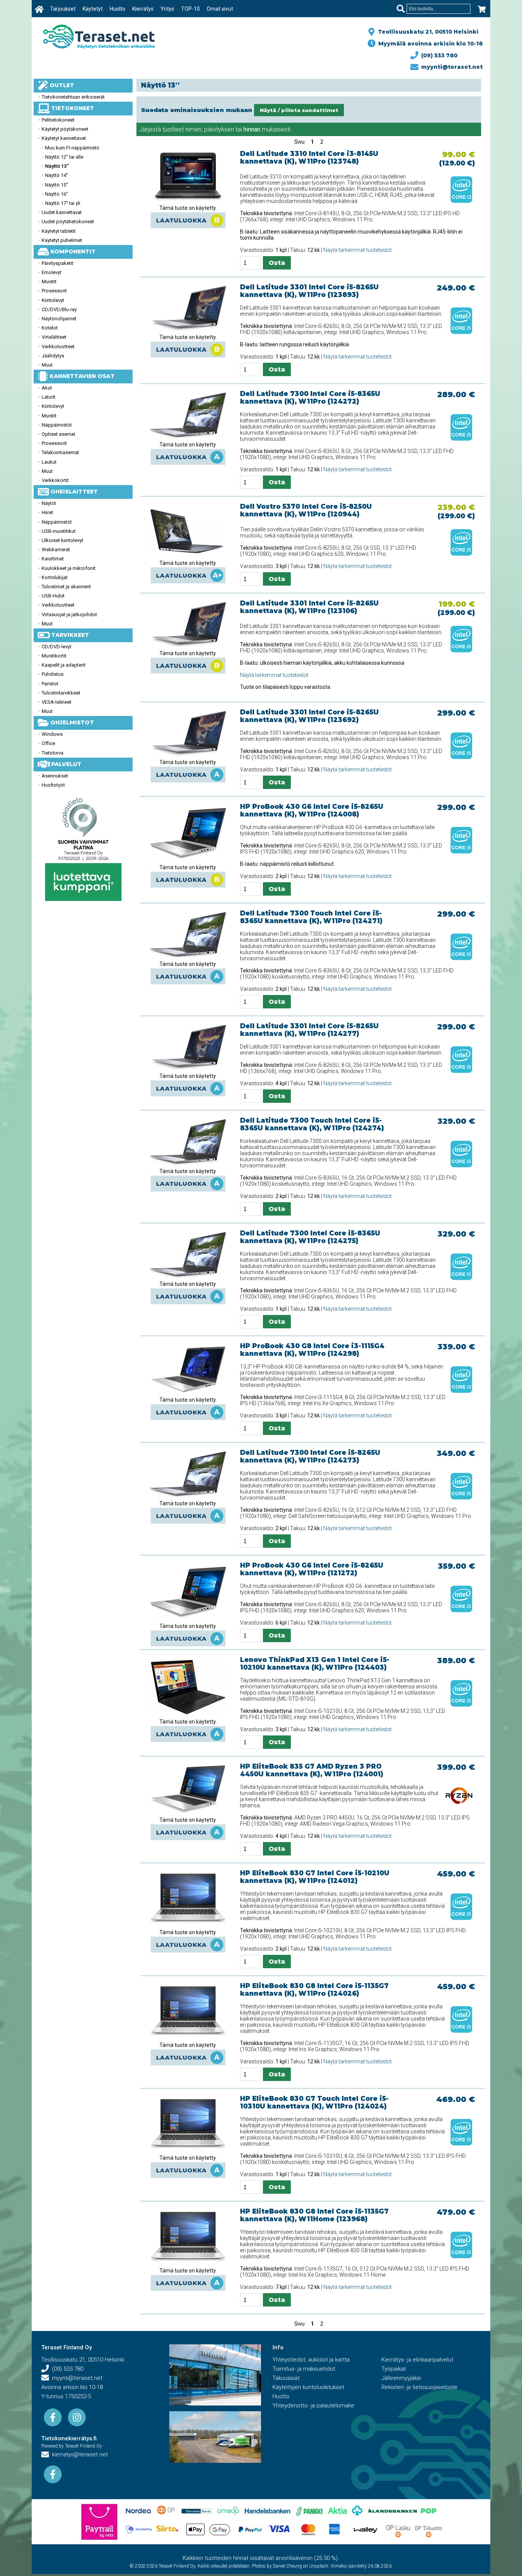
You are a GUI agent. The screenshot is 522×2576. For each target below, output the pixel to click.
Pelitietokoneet (58, 120)
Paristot (50, 684)
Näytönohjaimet (59, 319)
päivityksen (219, 129)
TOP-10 (190, 9)
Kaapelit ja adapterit (64, 665)
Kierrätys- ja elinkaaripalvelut (417, 2360)
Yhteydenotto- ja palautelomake (313, 2406)
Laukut (49, 462)
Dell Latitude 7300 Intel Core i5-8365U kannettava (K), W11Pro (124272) (310, 398)
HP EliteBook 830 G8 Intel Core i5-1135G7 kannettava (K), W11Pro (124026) (314, 1990)
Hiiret (47, 512)
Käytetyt (93, 9)
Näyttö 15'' (57, 185)
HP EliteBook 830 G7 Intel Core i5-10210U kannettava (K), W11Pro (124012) (315, 1877)
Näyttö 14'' (57, 175)
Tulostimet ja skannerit (66, 587)
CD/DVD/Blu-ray (59, 309)
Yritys (167, 9)
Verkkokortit (55, 480)
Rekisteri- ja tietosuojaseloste (419, 2387)
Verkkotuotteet (58, 347)
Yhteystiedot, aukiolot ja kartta (311, 2360)
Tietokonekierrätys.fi (69, 2438)
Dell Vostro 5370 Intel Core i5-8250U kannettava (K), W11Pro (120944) (306, 510)
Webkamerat (56, 549)
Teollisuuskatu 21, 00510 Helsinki (427, 32)
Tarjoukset (63, 9)
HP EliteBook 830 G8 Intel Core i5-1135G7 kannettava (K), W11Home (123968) (314, 2215)
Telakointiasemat (60, 452)
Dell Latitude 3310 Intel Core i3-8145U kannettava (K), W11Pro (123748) (309, 157)
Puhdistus (53, 674)
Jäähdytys (53, 356)
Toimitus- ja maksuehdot (304, 2369)
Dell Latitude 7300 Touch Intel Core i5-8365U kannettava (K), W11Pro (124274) (312, 1124)
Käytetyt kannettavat (64, 138)
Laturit (49, 397)
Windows (52, 734)
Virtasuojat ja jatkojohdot (69, 614)
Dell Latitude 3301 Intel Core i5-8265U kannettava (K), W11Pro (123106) (309, 607)
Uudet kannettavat (62, 212)
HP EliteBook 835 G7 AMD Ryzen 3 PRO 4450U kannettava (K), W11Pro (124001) (312, 1770)
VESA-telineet (57, 702)
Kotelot (50, 328)
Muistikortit (54, 656)
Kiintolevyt (53, 300)
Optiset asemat (58, 434)
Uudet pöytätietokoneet (68, 222)
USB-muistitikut (59, 531)
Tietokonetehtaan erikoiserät (73, 97)
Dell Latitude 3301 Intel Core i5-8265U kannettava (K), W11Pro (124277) (309, 1030)
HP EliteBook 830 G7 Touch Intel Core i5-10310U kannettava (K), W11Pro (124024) (314, 2102)
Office (48, 743)
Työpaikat (394, 2369)
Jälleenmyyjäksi (401, 2378)
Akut (47, 388)
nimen (193, 129)
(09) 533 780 (438, 55)
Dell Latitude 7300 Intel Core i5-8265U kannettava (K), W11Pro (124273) (310, 1456)
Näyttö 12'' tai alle (64, 157)
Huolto (118, 9)
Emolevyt (52, 272)
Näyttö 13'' (57, 166)
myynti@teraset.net (450, 67)
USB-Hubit (53, 596)
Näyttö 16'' (57, 194)
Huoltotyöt (53, 785)
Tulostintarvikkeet (61, 693)
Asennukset (55, 776)
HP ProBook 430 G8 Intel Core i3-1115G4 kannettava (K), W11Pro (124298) (312, 1350)
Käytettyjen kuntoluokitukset (308, 2387)
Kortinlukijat (55, 577)
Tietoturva (53, 753)
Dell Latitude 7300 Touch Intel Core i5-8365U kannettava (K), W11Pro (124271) (311, 917)
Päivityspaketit (58, 263)
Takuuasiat (286, 2378)
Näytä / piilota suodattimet (299, 110)
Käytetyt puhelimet (62, 240)
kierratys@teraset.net (78, 2454)
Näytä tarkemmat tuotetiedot (357, 250)
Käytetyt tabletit (59, 231)
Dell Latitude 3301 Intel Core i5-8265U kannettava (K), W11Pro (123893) (309, 291)
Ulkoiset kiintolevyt (62, 540)
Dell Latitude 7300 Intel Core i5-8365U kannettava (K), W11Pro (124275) (310, 1237)
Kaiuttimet (53, 559)
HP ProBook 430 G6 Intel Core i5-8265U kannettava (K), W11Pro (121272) (312, 1569)
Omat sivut (220, 9)
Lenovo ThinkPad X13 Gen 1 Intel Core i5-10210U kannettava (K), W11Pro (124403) (315, 1664)
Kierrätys (143, 9)
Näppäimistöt (57, 425)
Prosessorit (54, 291)
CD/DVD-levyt (57, 647)
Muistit (49, 282)
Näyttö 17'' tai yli (63, 203)
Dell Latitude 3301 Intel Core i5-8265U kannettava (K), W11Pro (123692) (309, 716)
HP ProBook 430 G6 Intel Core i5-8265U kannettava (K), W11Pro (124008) (312, 810)
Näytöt (49, 503)
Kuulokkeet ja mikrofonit (69, 568)
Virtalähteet (54, 337)
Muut (47, 365)
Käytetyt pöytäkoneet (65, 129)
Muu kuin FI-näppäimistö (72, 148)
